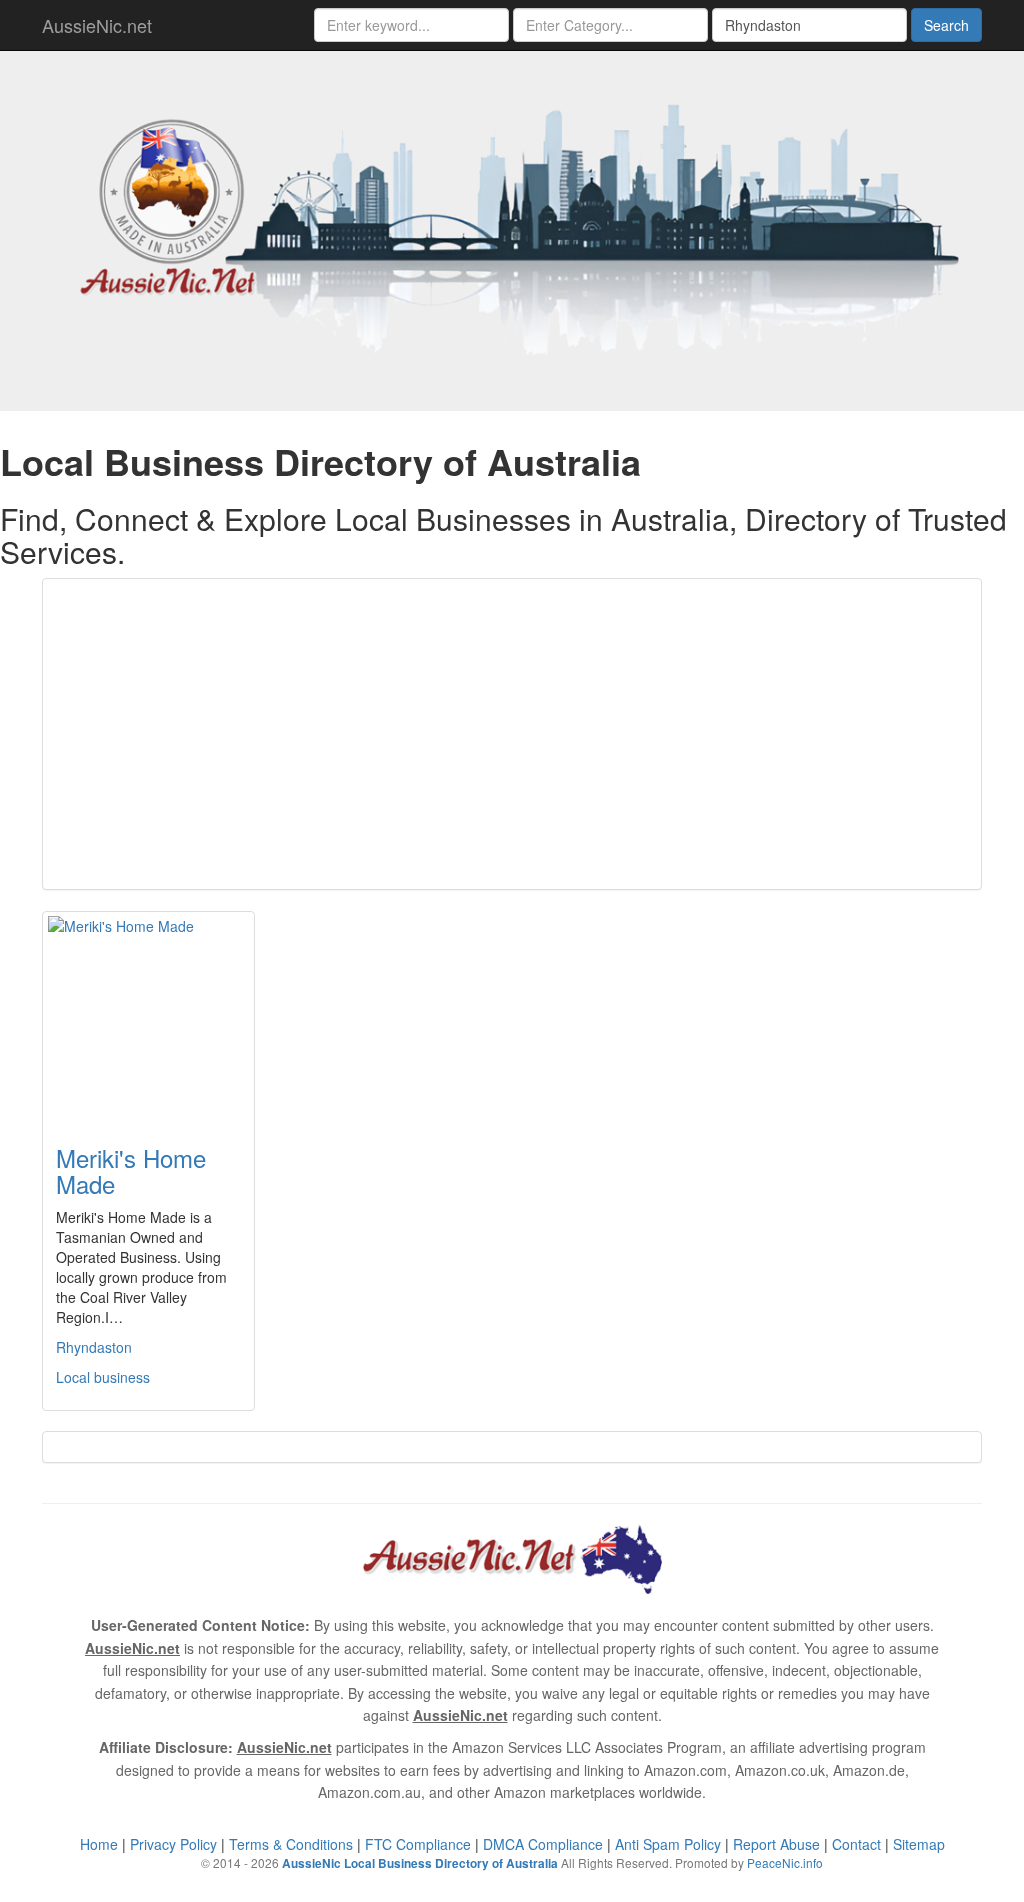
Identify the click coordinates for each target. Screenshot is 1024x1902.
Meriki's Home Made (131, 1170)
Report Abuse (776, 1844)
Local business (103, 1377)
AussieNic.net (97, 25)
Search (946, 25)
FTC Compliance (418, 1844)
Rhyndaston (94, 1347)
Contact (856, 1844)
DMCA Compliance (543, 1844)
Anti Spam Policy (668, 1844)
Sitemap (919, 1844)
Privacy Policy (173, 1844)
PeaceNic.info (785, 1862)
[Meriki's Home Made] (148, 1016)
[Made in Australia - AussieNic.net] (512, 228)
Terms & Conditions (291, 1844)
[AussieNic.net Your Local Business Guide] (512, 1557)
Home (99, 1844)
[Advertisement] (512, 734)
